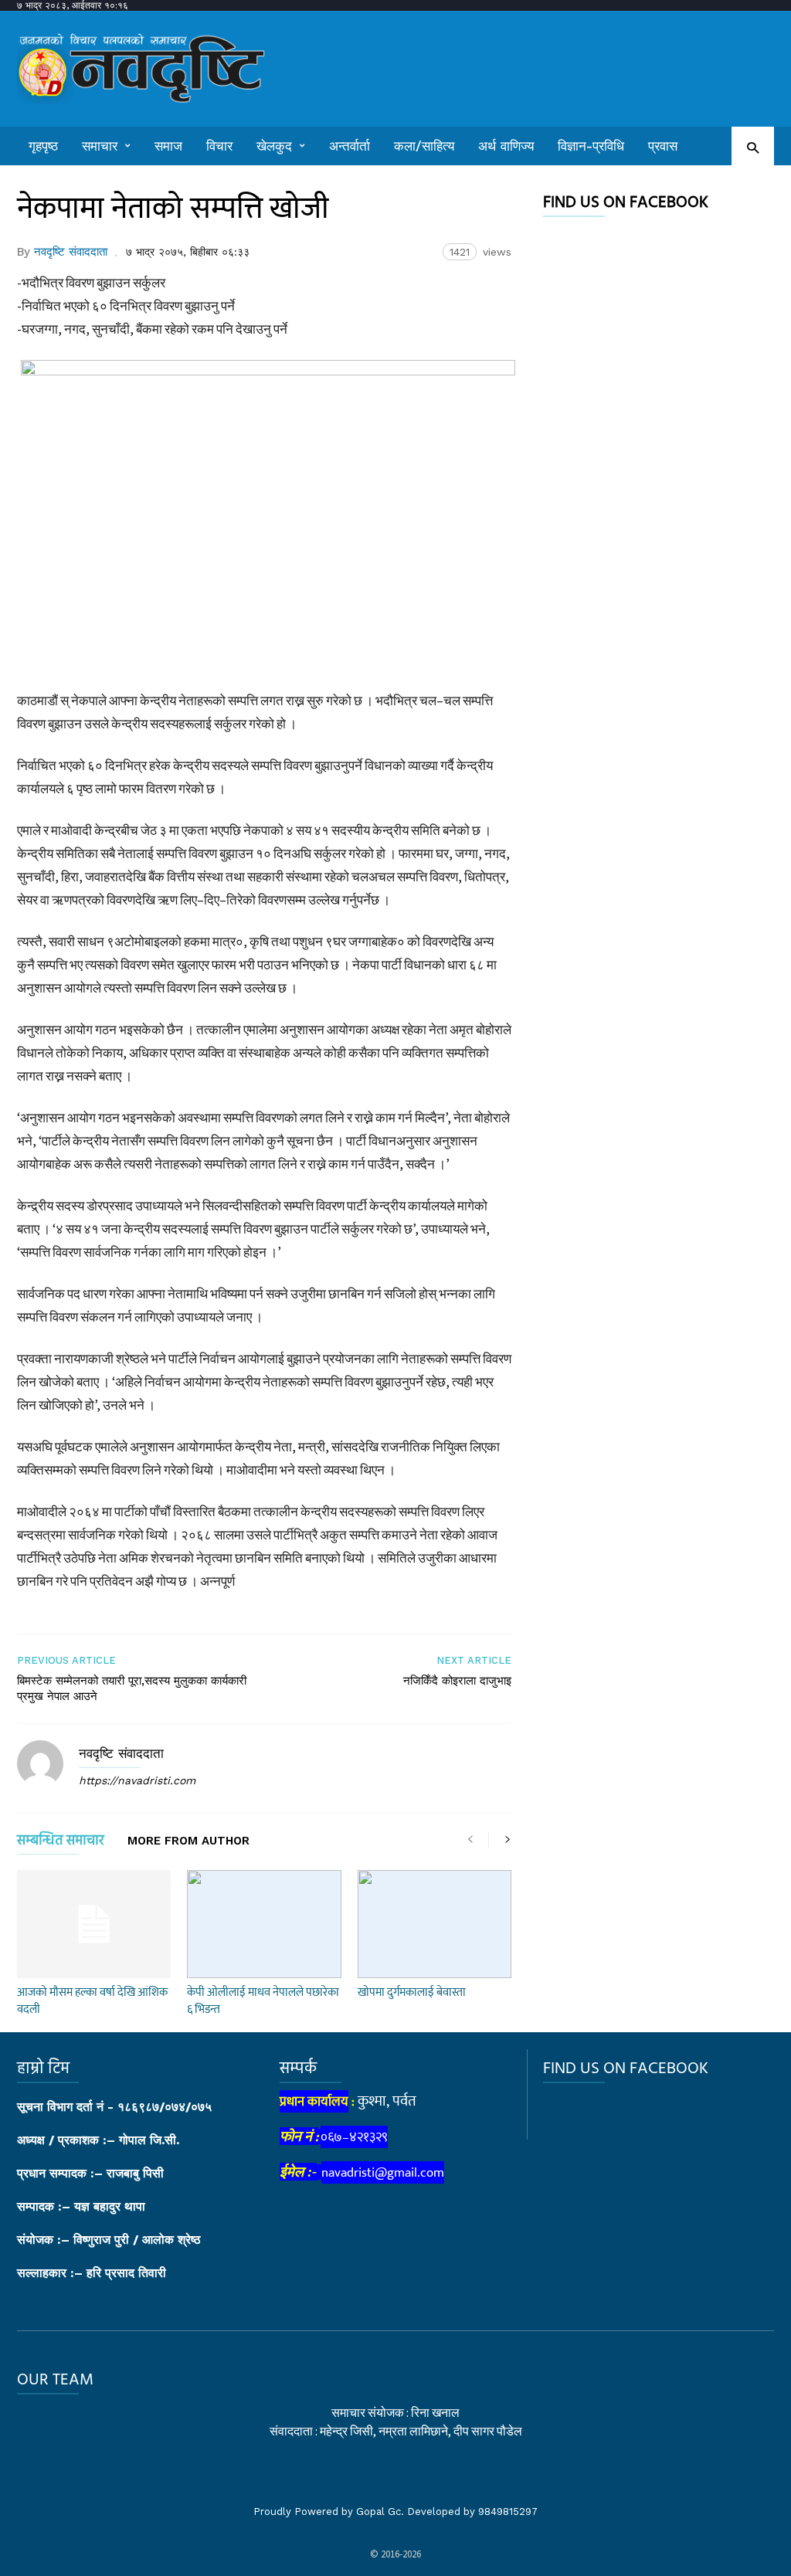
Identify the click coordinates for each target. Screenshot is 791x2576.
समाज (168, 146)
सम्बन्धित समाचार (61, 1843)
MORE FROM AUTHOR (188, 1841)
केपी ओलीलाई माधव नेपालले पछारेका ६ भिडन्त (263, 2001)
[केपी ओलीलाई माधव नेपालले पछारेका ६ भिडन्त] (264, 1924)
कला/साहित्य (424, 146)
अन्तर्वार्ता (350, 146)
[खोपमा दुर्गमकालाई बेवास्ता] (435, 1924)
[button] (753, 147)
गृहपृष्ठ (43, 146)
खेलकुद (274, 146)
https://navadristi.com (137, 1780)
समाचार (100, 146)
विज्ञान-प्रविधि (591, 146)
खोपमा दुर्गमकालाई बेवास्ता (412, 1992)
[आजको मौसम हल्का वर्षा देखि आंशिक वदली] (94, 1924)
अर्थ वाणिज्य (506, 146)
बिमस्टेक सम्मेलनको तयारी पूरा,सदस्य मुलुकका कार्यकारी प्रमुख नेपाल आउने (132, 1688)
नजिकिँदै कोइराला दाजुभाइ (457, 1681)
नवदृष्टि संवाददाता (71, 252)
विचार (219, 146)
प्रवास (663, 146)
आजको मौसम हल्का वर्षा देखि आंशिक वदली (92, 2001)
